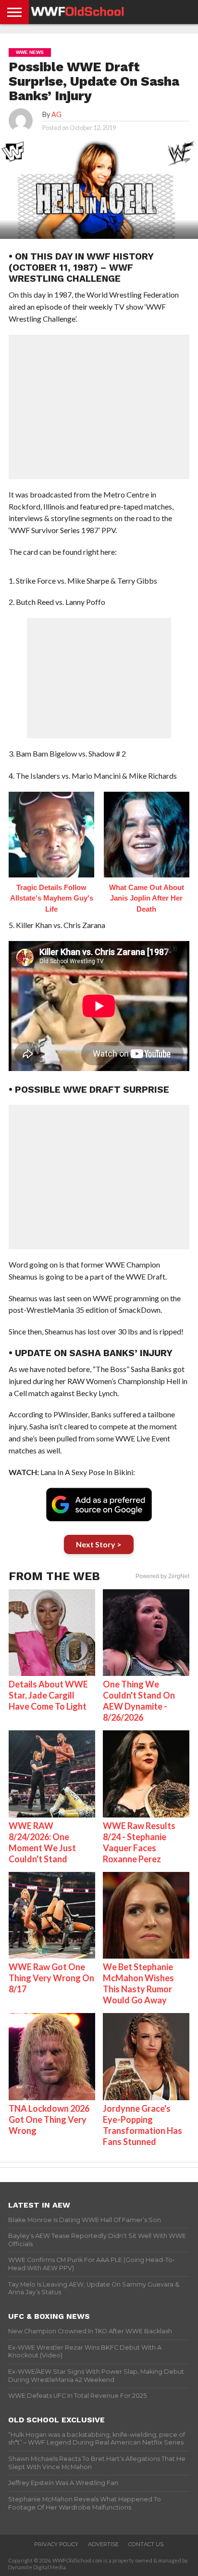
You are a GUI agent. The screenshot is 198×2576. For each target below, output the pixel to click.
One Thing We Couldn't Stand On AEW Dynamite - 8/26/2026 (139, 1701)
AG (56, 114)
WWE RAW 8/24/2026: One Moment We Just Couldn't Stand (42, 1842)
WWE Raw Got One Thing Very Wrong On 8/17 (51, 1978)
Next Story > (99, 1544)
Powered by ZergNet (162, 1576)
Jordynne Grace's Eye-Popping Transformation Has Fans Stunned (142, 2125)
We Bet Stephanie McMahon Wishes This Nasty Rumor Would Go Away (138, 1983)
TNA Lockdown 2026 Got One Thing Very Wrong (49, 2119)
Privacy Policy (56, 2544)
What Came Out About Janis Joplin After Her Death (147, 898)
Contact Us (146, 2544)
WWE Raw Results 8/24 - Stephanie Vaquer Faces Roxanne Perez (139, 1842)
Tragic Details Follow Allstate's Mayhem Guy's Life (52, 898)
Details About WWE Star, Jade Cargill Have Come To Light (48, 1695)
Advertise (103, 2544)
